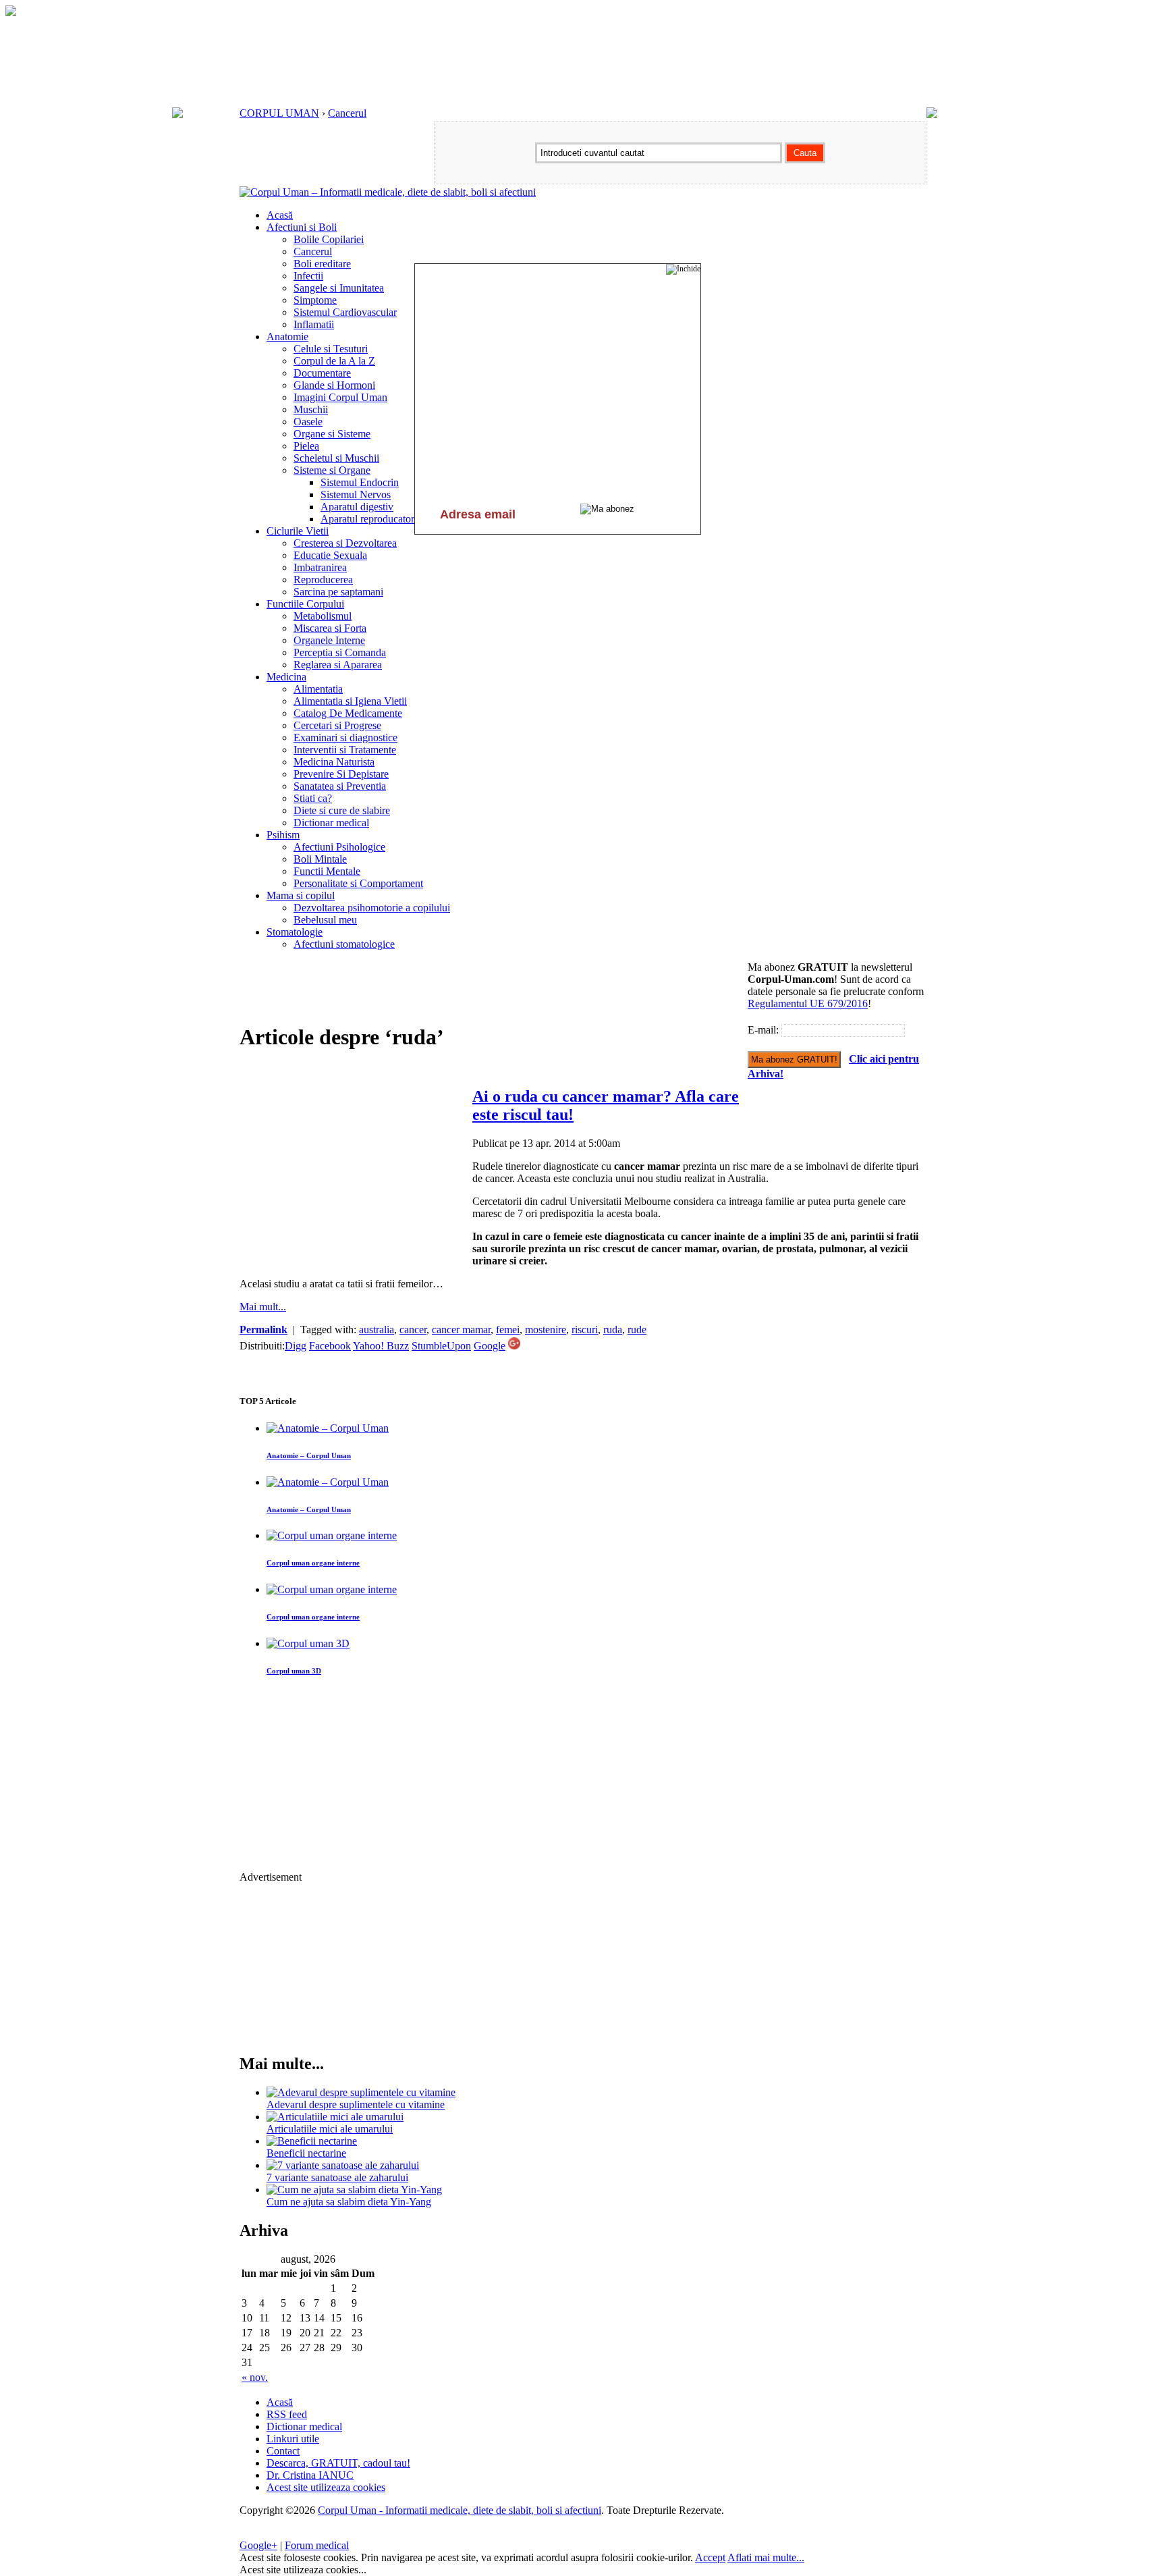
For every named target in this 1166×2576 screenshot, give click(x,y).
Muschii (311, 409)
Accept (710, 2557)
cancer (413, 1330)
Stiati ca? (313, 798)
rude (637, 1330)
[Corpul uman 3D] (308, 1643)
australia (377, 1330)
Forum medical (317, 2545)
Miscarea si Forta (330, 628)
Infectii (308, 276)
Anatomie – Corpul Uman (309, 1455)
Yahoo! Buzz (381, 1346)
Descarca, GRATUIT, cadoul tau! (338, 2463)
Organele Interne (329, 640)
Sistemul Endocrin (360, 482)
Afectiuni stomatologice (344, 944)
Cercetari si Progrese (337, 725)
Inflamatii (314, 324)
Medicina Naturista (334, 762)
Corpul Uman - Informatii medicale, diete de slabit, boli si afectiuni (460, 2510)
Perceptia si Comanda (340, 652)
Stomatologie (295, 932)
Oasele (308, 422)
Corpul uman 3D (294, 1671)
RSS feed (287, 2414)
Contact (283, 2451)
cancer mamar (461, 1330)
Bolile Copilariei (329, 239)
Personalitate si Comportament (358, 883)
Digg (296, 1346)
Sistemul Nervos (356, 494)
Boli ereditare (322, 264)
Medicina (286, 677)
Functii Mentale (327, 871)
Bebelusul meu (325, 920)
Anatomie (287, 337)
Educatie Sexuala (330, 555)
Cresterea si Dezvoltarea (345, 543)
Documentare (322, 373)
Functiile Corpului (305, 604)
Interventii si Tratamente (345, 750)
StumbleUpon (441, 1346)
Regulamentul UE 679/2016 (808, 1003)
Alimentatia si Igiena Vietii (350, 701)
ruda (613, 1330)
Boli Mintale (320, 859)
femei (508, 1330)
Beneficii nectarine (306, 2153)
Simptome (315, 300)
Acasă (280, 215)
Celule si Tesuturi (331, 349)
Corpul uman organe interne (313, 1563)
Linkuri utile (293, 2439)
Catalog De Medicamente (348, 713)
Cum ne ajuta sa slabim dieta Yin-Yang (349, 2202)
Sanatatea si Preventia (340, 786)
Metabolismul (323, 616)
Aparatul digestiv (357, 507)
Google (490, 1346)
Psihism (283, 835)
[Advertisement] (485, 992)
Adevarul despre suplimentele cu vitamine (356, 2104)
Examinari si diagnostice (345, 737)
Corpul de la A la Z (334, 361)
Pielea (306, 446)
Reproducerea (323, 580)
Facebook (330, 1346)
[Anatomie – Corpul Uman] (328, 1428)
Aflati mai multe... (766, 2557)
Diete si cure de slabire (342, 810)
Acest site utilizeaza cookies (326, 2487)
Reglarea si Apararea (338, 665)
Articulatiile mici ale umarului (330, 2129)
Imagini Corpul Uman (340, 397)
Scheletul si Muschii (336, 458)
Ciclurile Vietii (298, 531)
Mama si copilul (301, 895)
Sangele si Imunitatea (339, 288)
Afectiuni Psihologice (339, 847)
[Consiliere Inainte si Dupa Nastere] (11, 12)
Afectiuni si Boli (302, 227)
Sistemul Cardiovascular (345, 312)
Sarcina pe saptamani (338, 592)
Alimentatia (318, 689)
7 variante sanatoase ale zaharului (337, 2177)
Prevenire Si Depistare (341, 774)
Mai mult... (263, 1307)
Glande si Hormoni (334, 385)
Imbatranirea (320, 567)
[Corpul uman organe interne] (332, 1535)
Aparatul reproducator (367, 519)
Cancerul (347, 113)
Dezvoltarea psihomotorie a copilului (372, 908)
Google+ (258, 2545)
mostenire (546, 1330)
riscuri (585, 1330)
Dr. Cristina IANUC (310, 2475)
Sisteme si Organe (332, 470)
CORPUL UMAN (279, 113)
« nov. (255, 2377)
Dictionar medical (331, 823)
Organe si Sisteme (332, 434)
